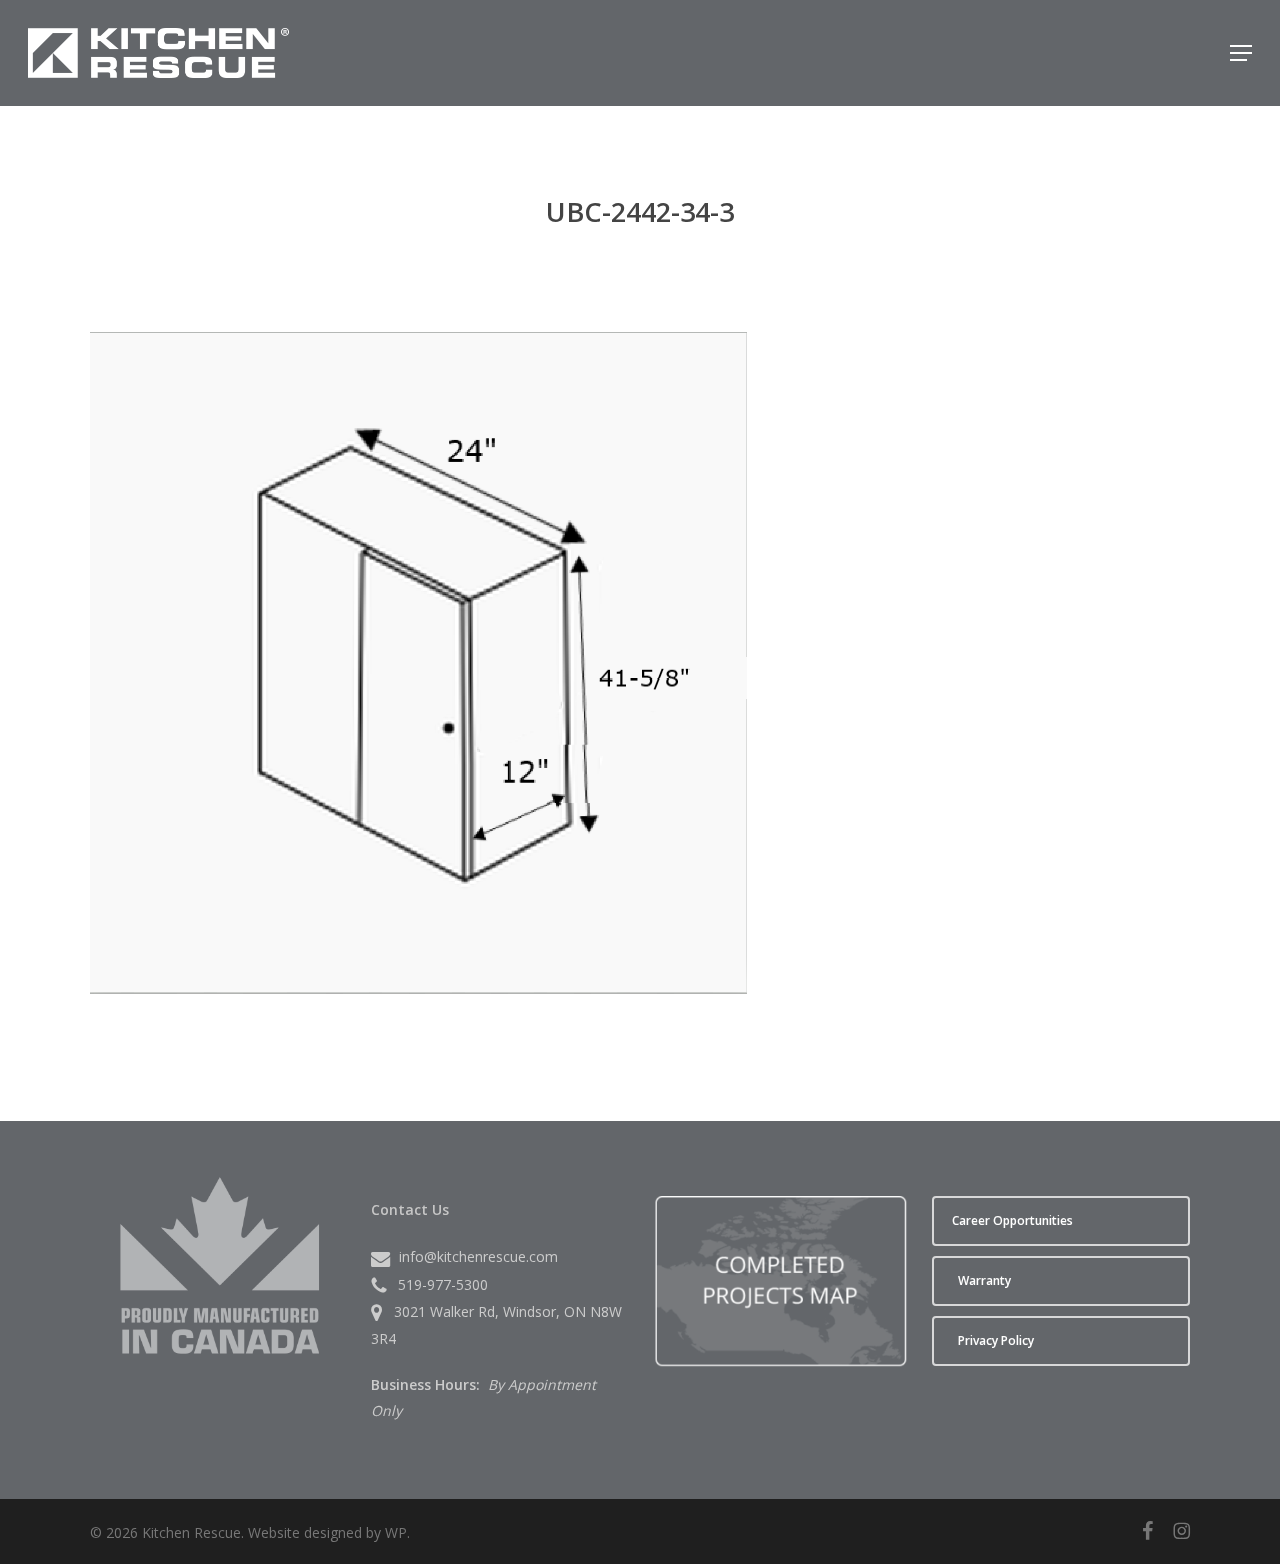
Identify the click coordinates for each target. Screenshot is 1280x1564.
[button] (1241, 53)
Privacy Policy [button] (996, 1340)
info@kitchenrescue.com (478, 1256)
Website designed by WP (327, 1532)
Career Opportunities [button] (1012, 1220)
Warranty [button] (984, 1280)
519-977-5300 (443, 1284)
